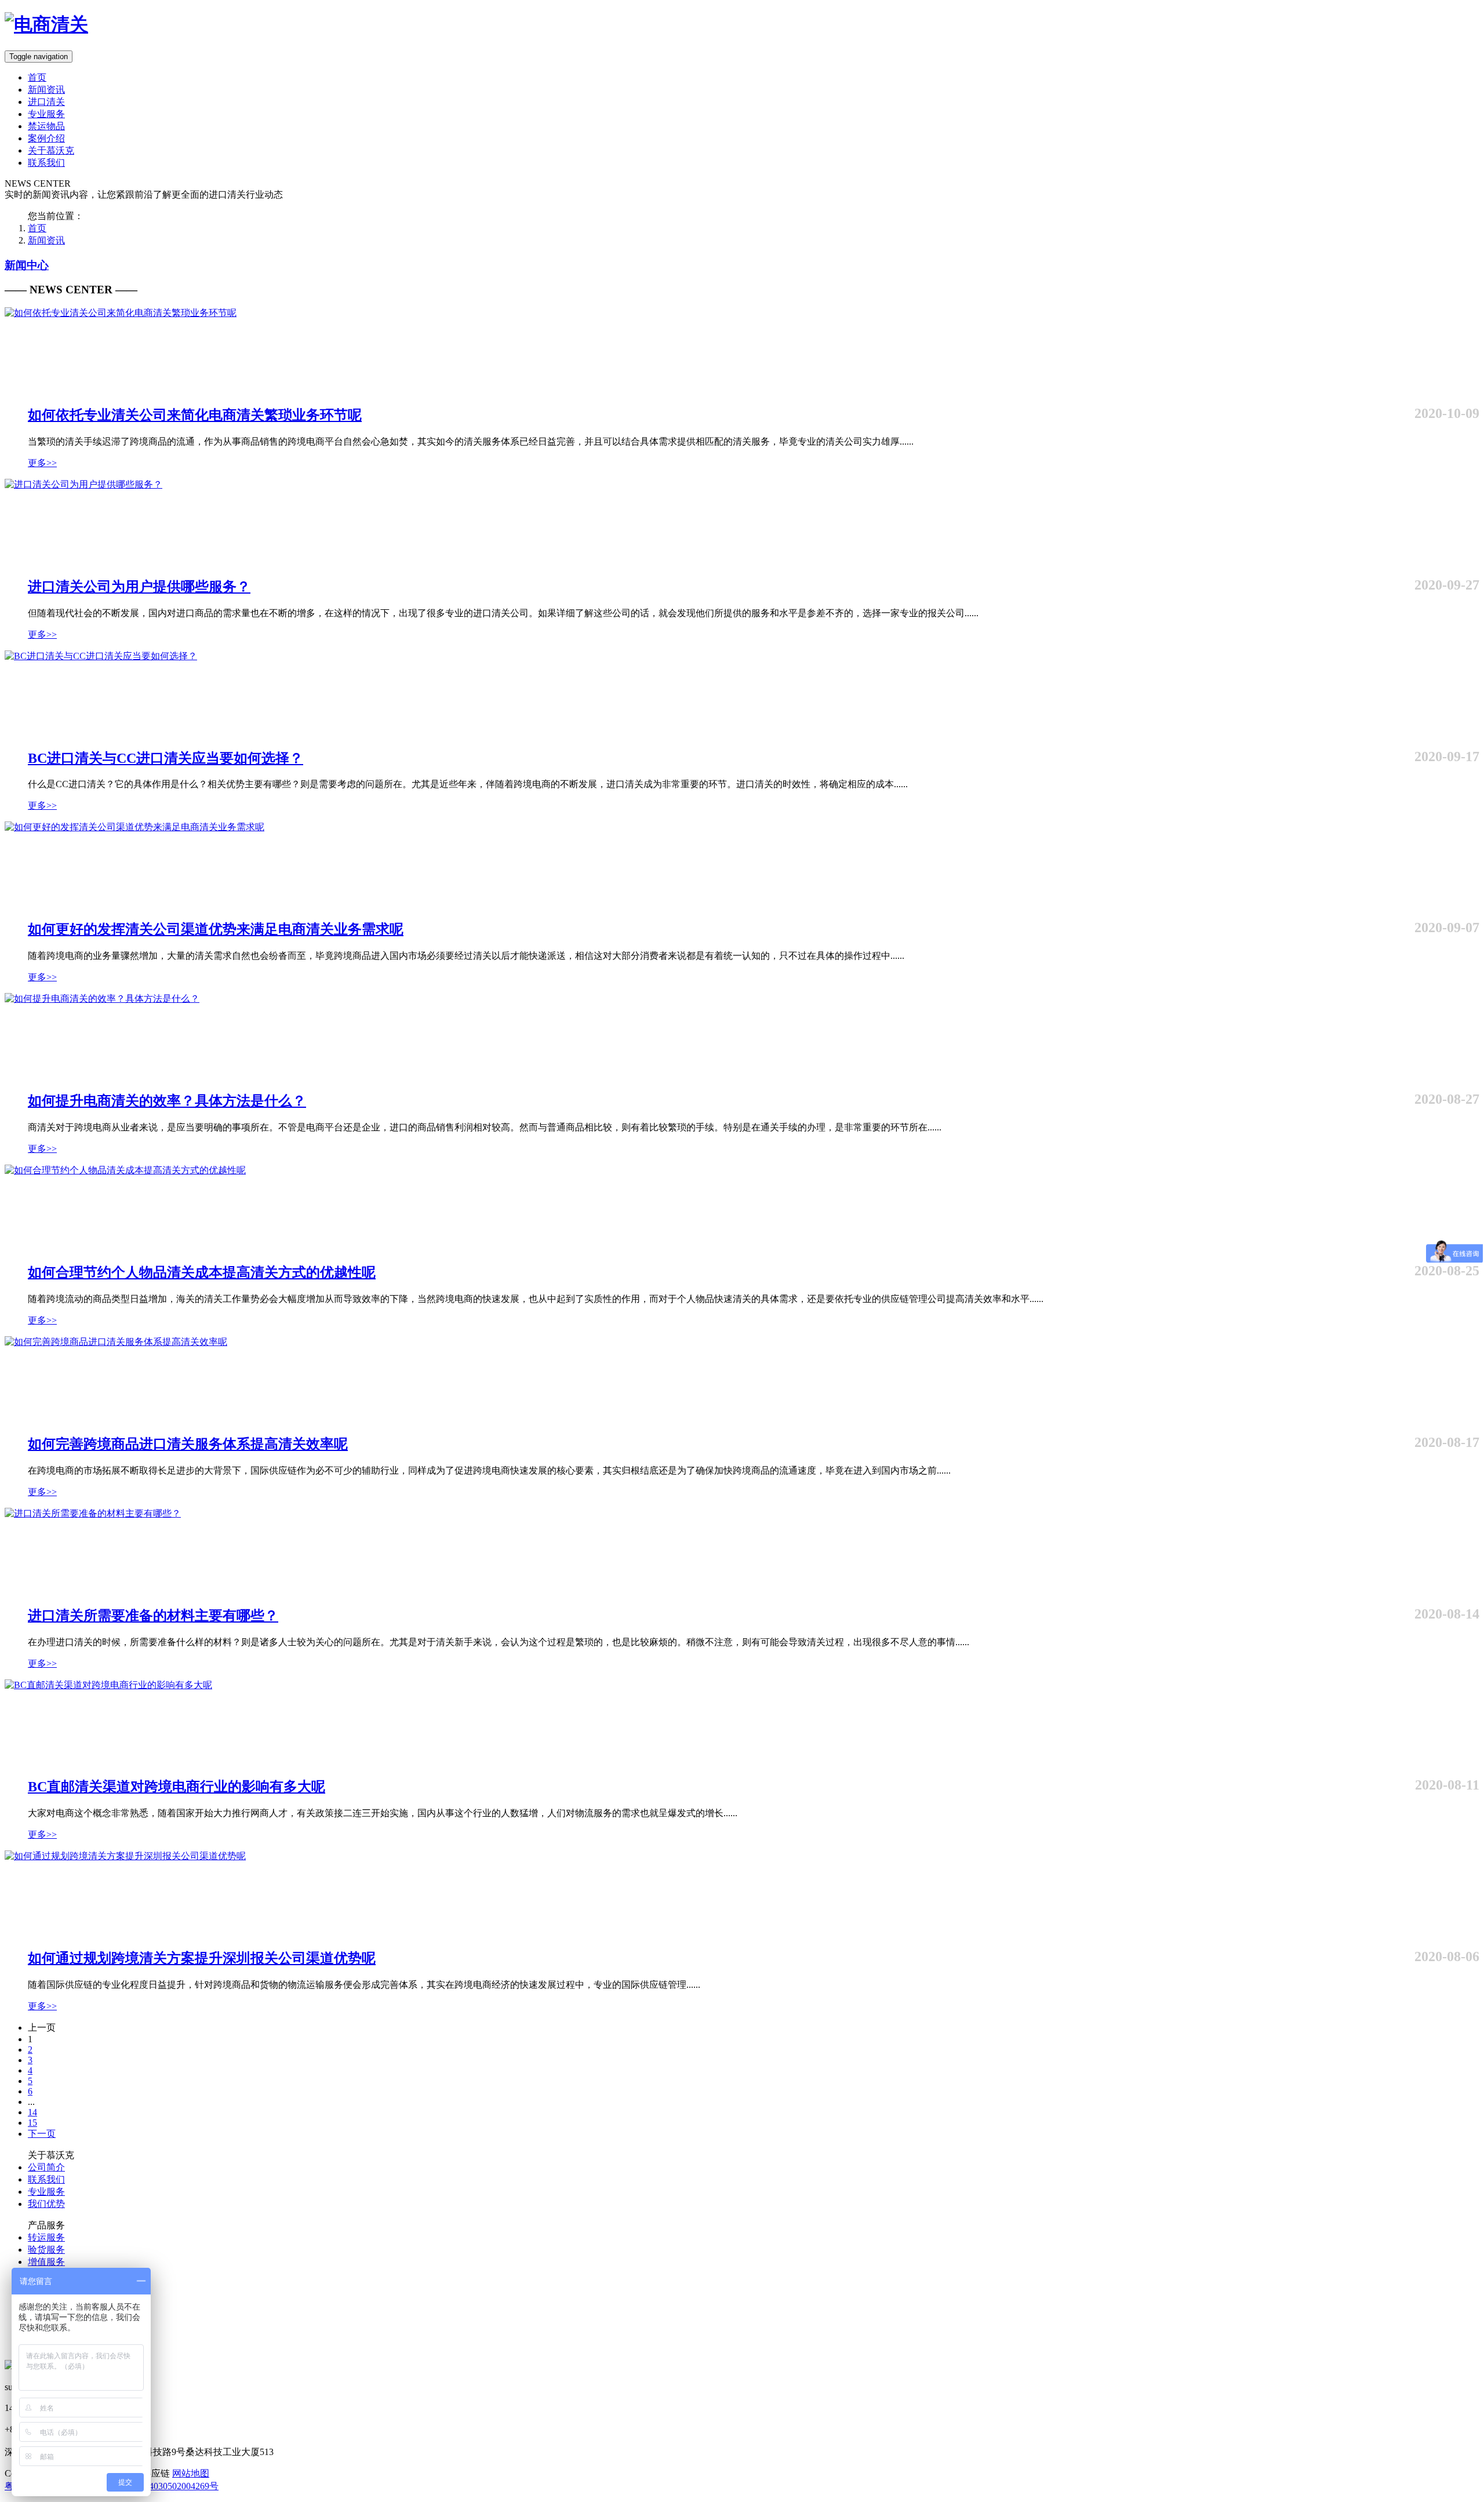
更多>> (42, 463)
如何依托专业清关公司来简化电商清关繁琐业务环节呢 (195, 415)
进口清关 (46, 102)
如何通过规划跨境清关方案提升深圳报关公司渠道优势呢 (202, 1958)
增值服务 (46, 2262)
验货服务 (46, 2250)
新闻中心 (27, 265)
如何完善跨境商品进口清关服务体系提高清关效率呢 (188, 1444)
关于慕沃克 (51, 150)
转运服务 (46, 2237)
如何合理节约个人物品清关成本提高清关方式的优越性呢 (202, 1272)
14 (32, 2112)
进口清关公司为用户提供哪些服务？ (139, 587)
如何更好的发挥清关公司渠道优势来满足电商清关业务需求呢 (216, 929)
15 (32, 2123)
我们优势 (46, 2204)
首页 (37, 77)
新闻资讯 (46, 90)
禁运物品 (46, 126)
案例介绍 (46, 138)
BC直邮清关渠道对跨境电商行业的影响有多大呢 (177, 1787)
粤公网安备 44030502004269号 (157, 2486)
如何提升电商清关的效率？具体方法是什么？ (167, 1101)
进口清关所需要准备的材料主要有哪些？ (153, 1616)
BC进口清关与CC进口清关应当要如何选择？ (166, 758)
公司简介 (46, 2167)
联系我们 (46, 163)
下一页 (42, 2134)
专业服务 (46, 114)
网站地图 (191, 2473)
